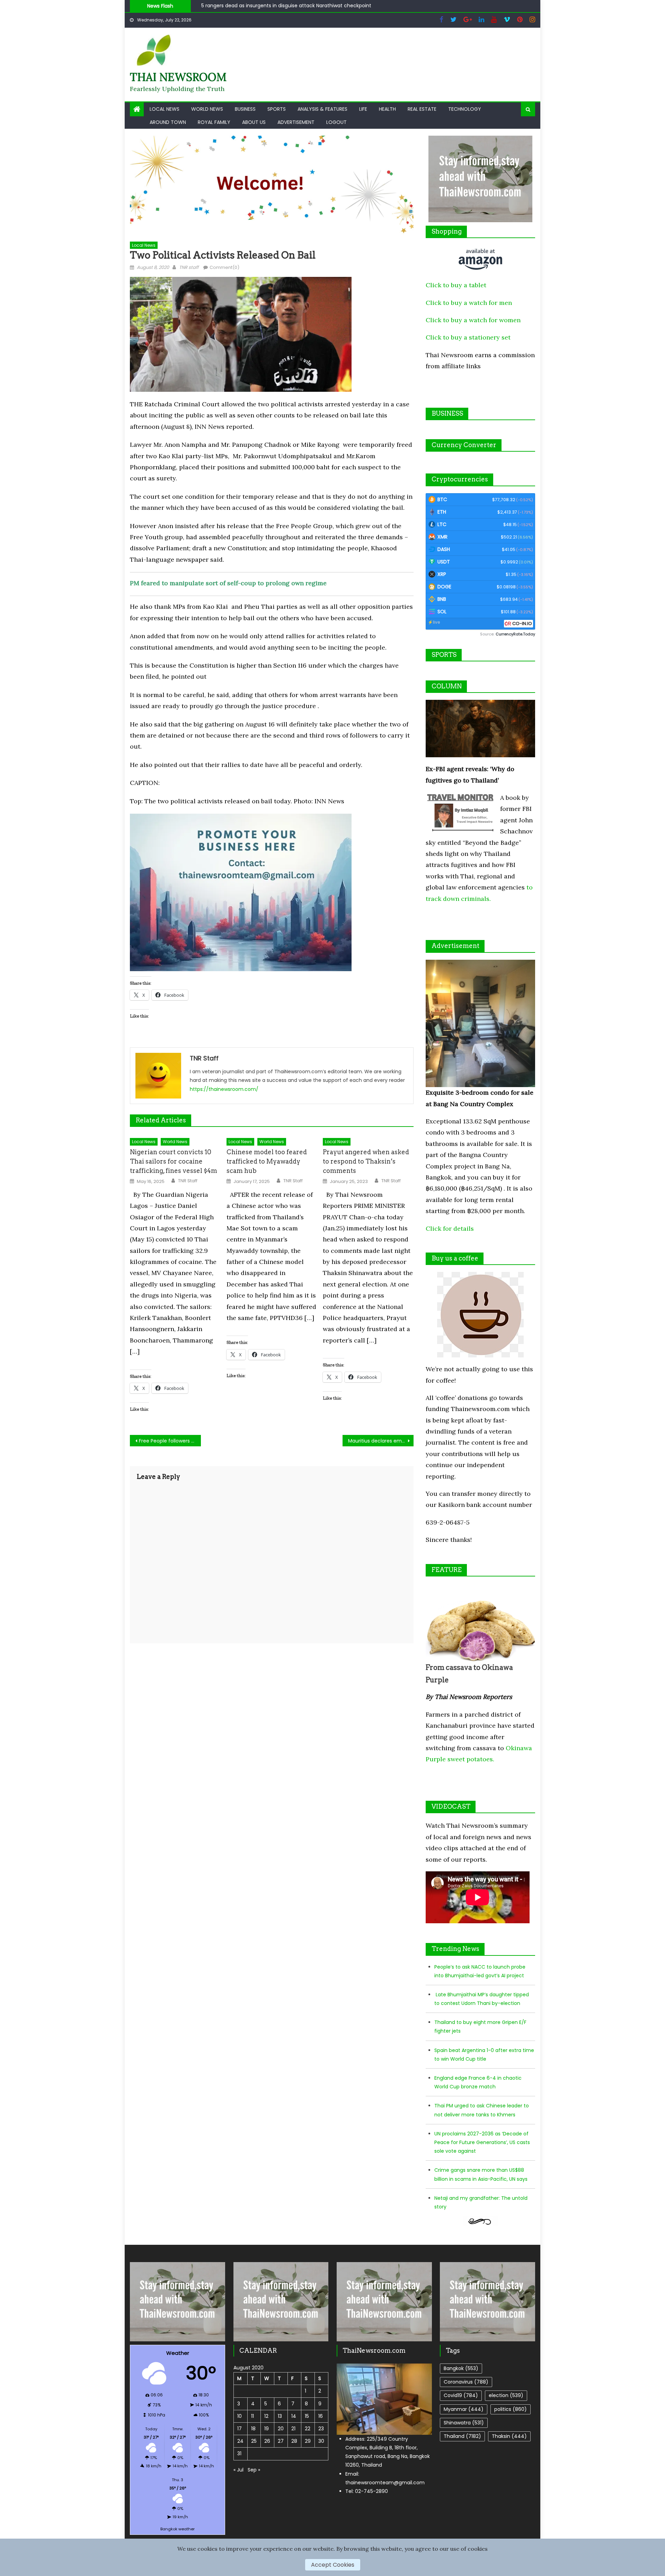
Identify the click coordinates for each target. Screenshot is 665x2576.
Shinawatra (464, 2423)
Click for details (450, 1228)
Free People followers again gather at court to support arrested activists (170, 1441)
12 (266, 2416)
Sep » (254, 2470)
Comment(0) (224, 267)
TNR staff (189, 267)
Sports (277, 109)
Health (387, 109)
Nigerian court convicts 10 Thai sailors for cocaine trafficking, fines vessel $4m (174, 1161)
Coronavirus (466, 2382)
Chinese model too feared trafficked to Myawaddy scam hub (267, 1161)
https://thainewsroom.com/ (224, 1089)
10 (240, 2416)
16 (321, 2416)
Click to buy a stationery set (468, 337)
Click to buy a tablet (456, 285)
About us (254, 122)
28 (294, 2441)
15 (307, 2416)
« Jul (238, 2470)
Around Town (168, 122)
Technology (465, 109)
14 (294, 2416)
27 (281, 2441)
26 (267, 2441)
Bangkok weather (178, 2529)
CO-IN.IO (522, 623)
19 (267, 2429)
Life (363, 109)
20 (281, 2429)
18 (253, 2429)
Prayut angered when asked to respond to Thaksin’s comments (366, 1161)
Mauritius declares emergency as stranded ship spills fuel (381, 1441)
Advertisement (296, 122)
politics (511, 2409)
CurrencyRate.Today (515, 634)
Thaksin (509, 2436)
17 (240, 2429)
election (506, 2395)
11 (252, 2416)
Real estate (422, 109)
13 (280, 2416)
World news (207, 109)
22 (308, 2429)
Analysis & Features (322, 109)
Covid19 (461, 2395)
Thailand (462, 2436)
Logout (336, 122)
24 (240, 2441)
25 (254, 2441)
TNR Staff (188, 1181)
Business (245, 109)
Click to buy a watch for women (473, 320)
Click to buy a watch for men (469, 303)
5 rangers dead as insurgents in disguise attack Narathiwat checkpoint (286, 6)
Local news (165, 109)
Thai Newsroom (178, 77)
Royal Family (214, 122)
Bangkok (461, 2368)
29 (308, 2441)
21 (293, 2429)
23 (321, 2429)
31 (239, 2453)
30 (321, 2441)
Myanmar (464, 2409)
